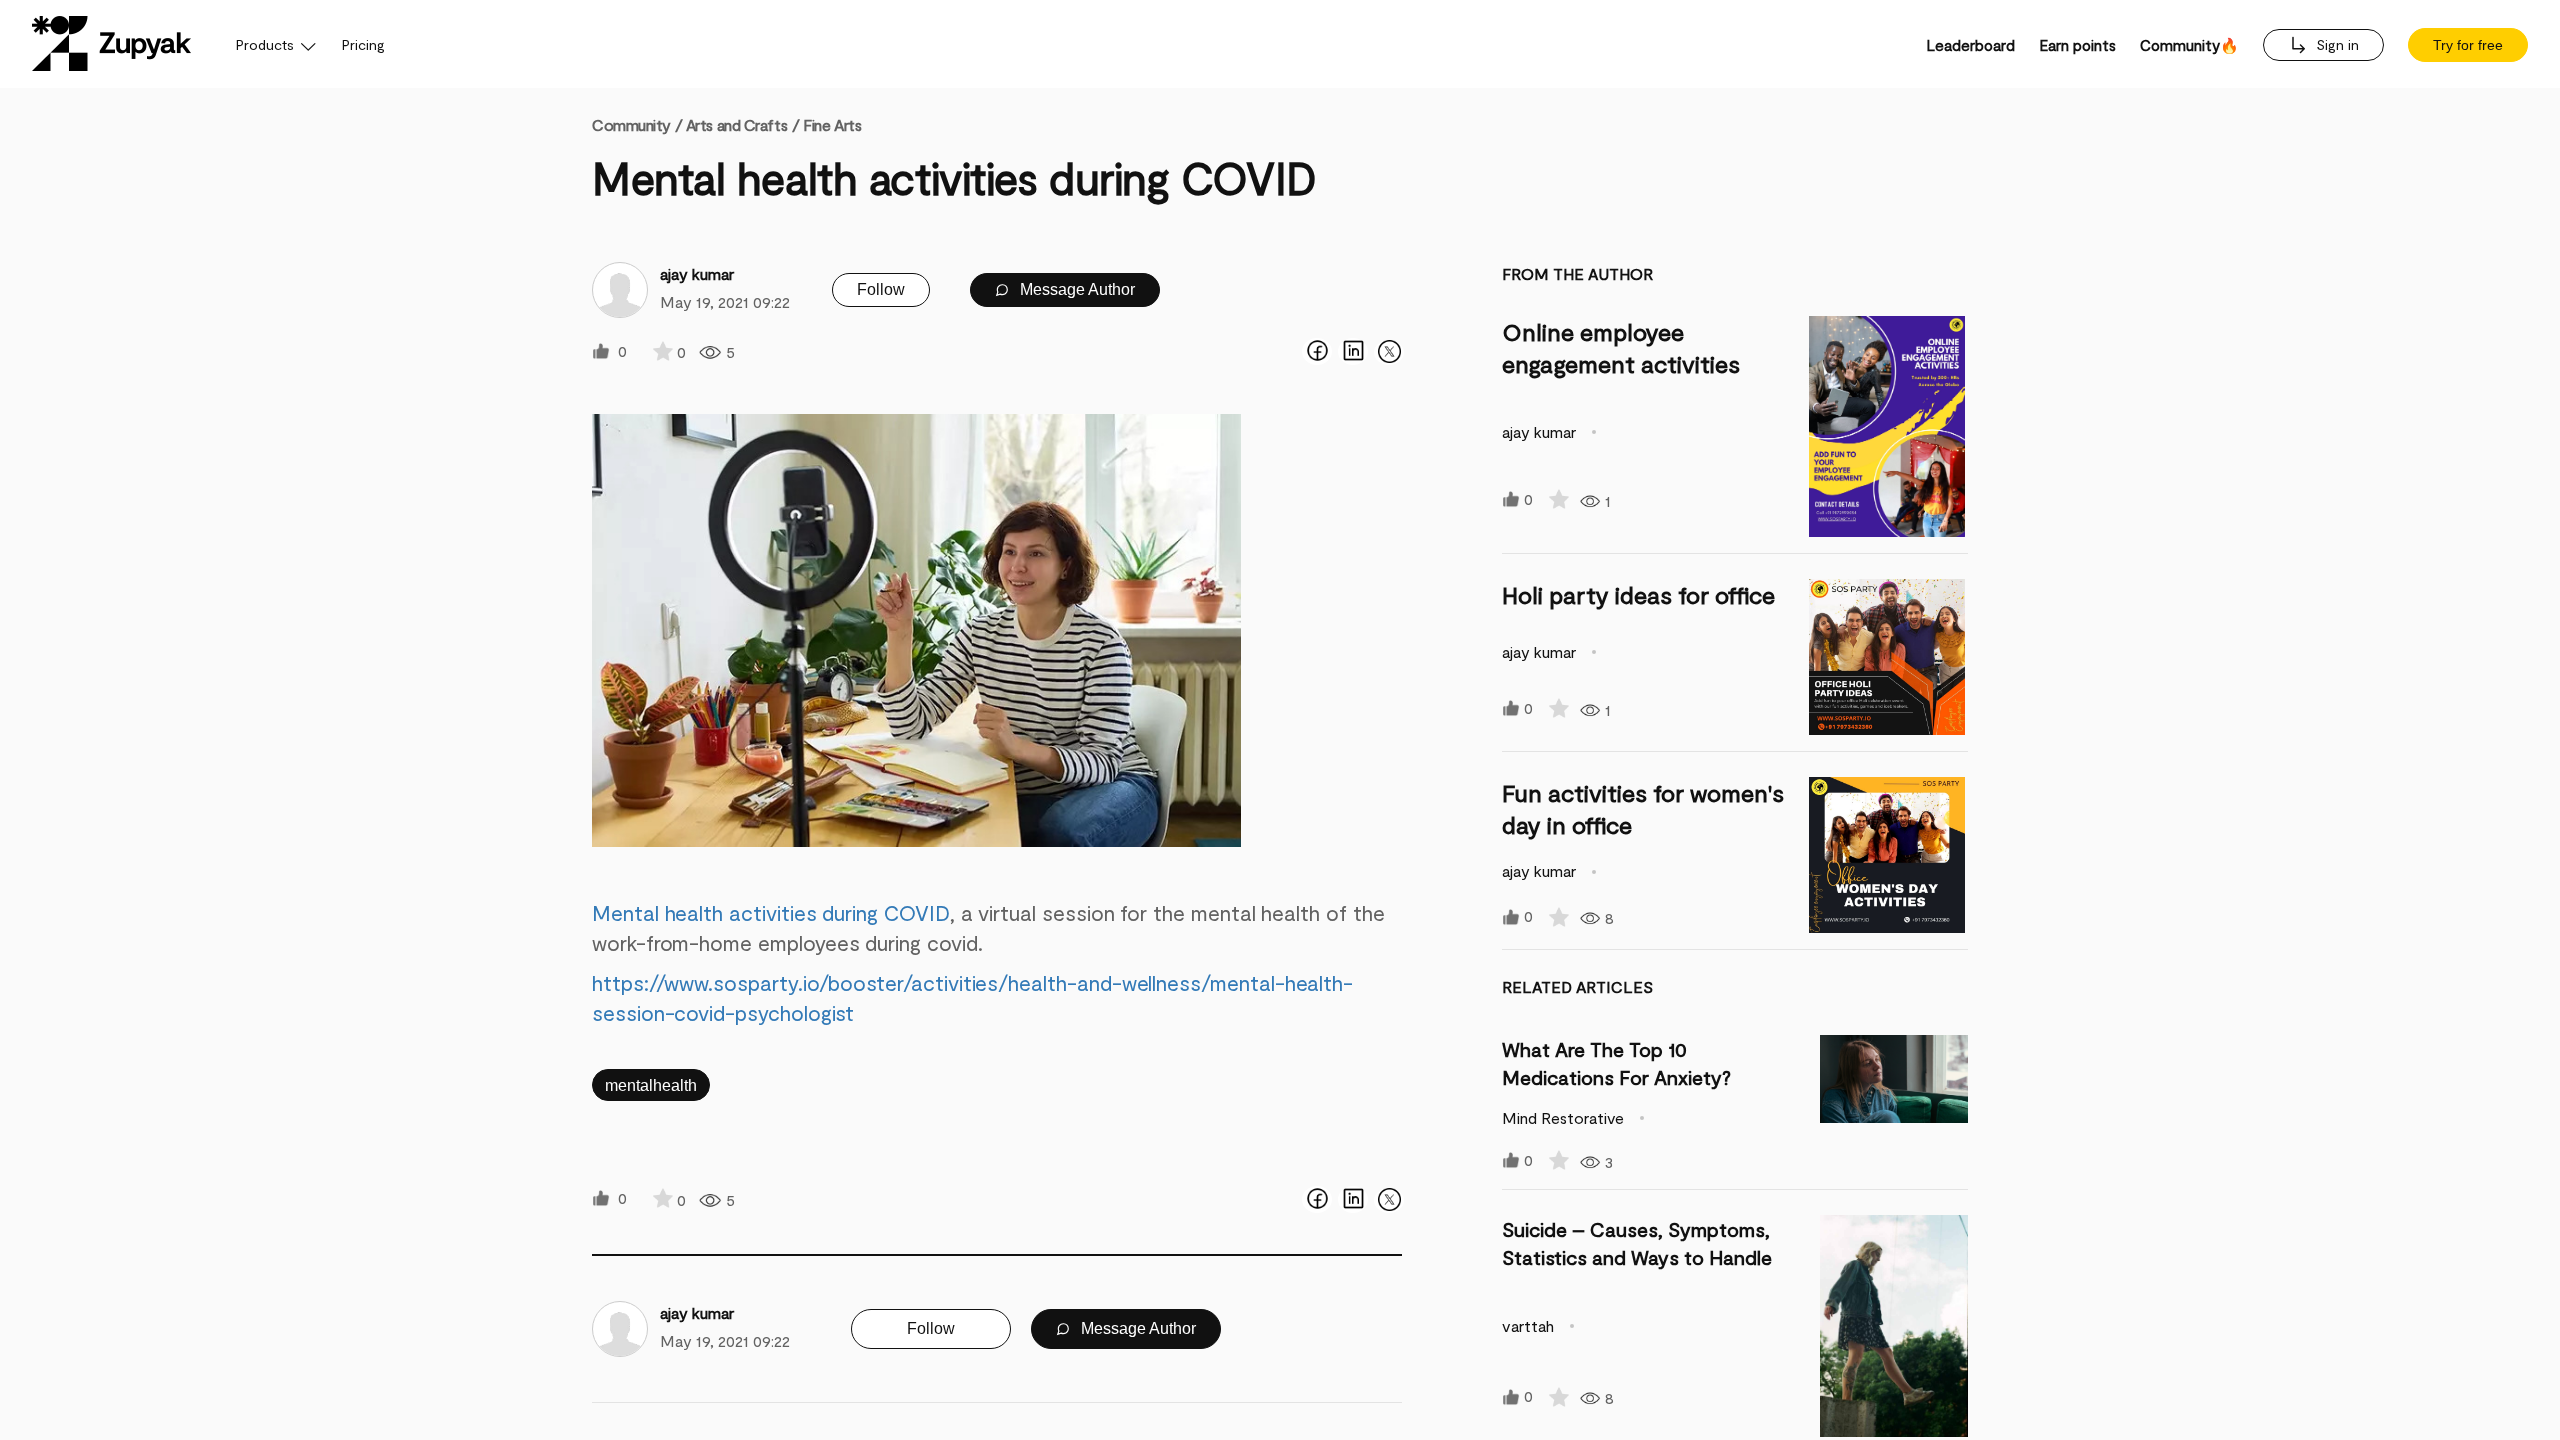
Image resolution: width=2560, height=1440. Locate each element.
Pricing (363, 44)
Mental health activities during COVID (770, 912)
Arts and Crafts (736, 124)
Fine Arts (832, 124)
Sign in (2335, 44)
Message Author (1075, 289)
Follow (881, 289)
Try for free (2468, 45)
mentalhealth (651, 1085)
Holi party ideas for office (1638, 594)
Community (637, 124)
